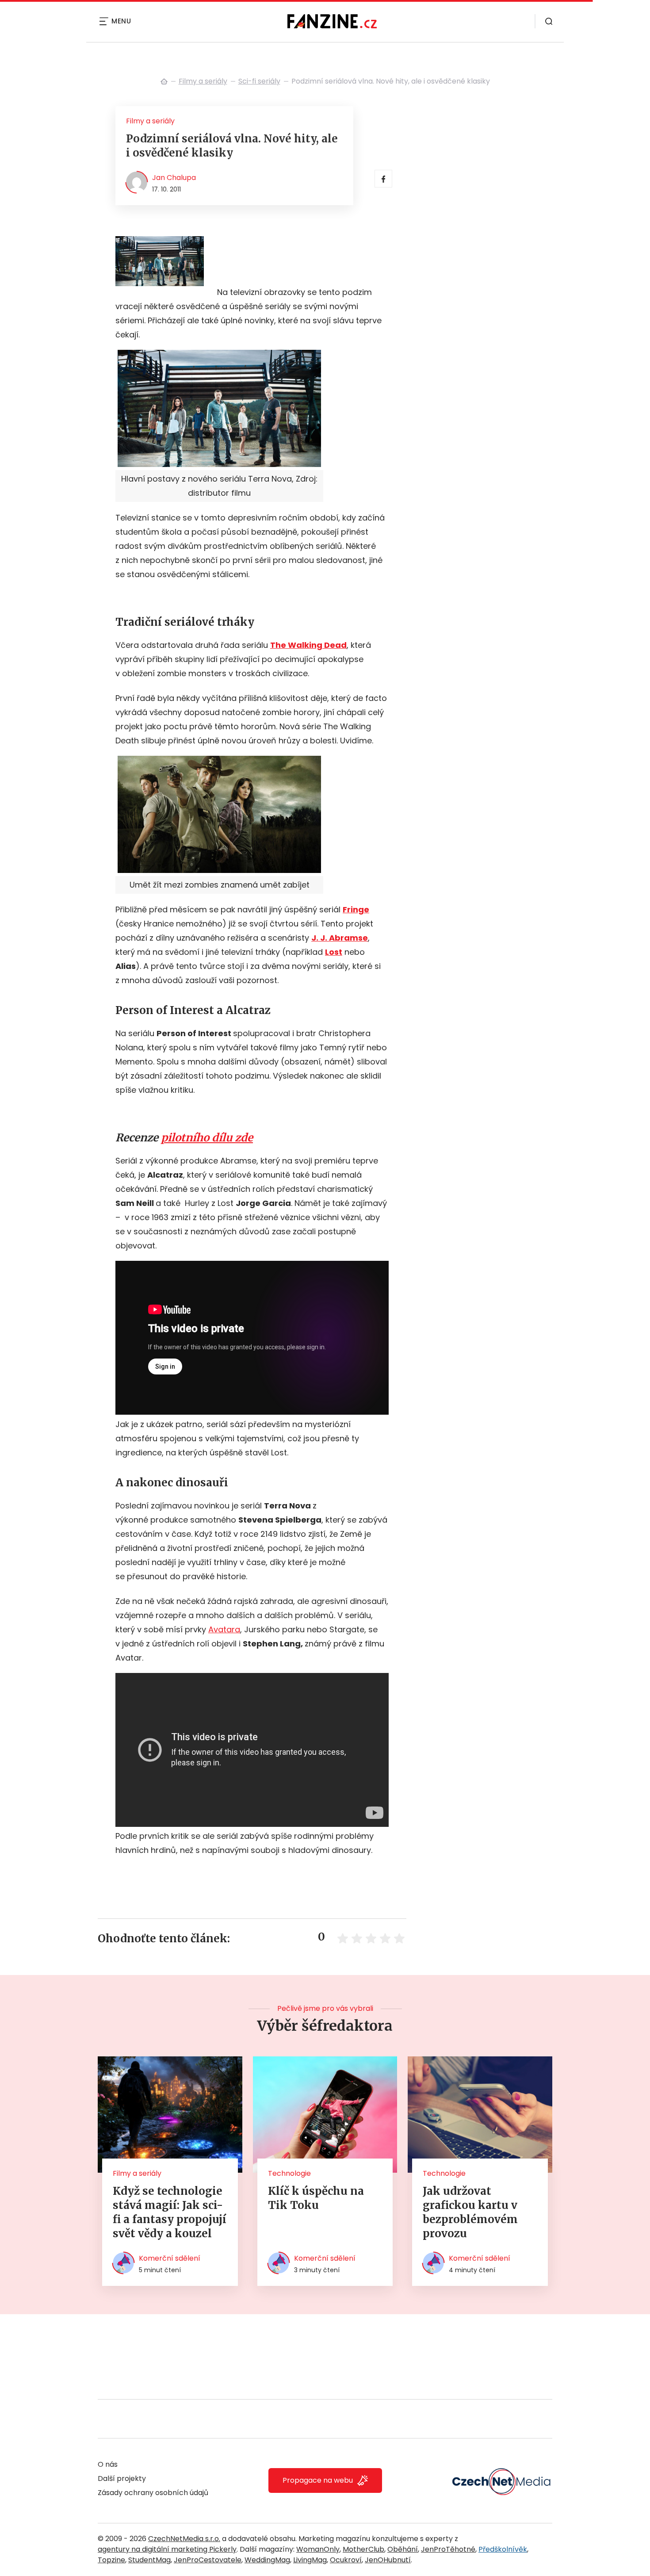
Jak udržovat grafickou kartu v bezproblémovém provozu (470, 2212)
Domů (164, 81)
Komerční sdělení (170, 2258)
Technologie (289, 2173)
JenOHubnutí (388, 2560)
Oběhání (403, 2549)
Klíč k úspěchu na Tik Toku (316, 2198)
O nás (108, 2464)
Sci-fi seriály (259, 81)
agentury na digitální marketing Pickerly (167, 2549)
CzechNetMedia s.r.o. (184, 2539)
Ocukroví (346, 2560)
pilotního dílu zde (207, 1138)
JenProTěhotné (448, 2549)
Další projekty (122, 2478)
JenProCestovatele (208, 2560)
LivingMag (310, 2560)
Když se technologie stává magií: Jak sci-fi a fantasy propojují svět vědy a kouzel (170, 2212)
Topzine (111, 2560)
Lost (334, 952)
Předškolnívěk (503, 2549)
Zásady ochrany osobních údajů (153, 2493)
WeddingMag (267, 2560)
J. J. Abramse (340, 938)
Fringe (356, 909)
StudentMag (149, 2560)
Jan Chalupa (174, 178)
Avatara (224, 1629)
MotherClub (363, 2549)
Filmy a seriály (203, 81)
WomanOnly (318, 2549)
